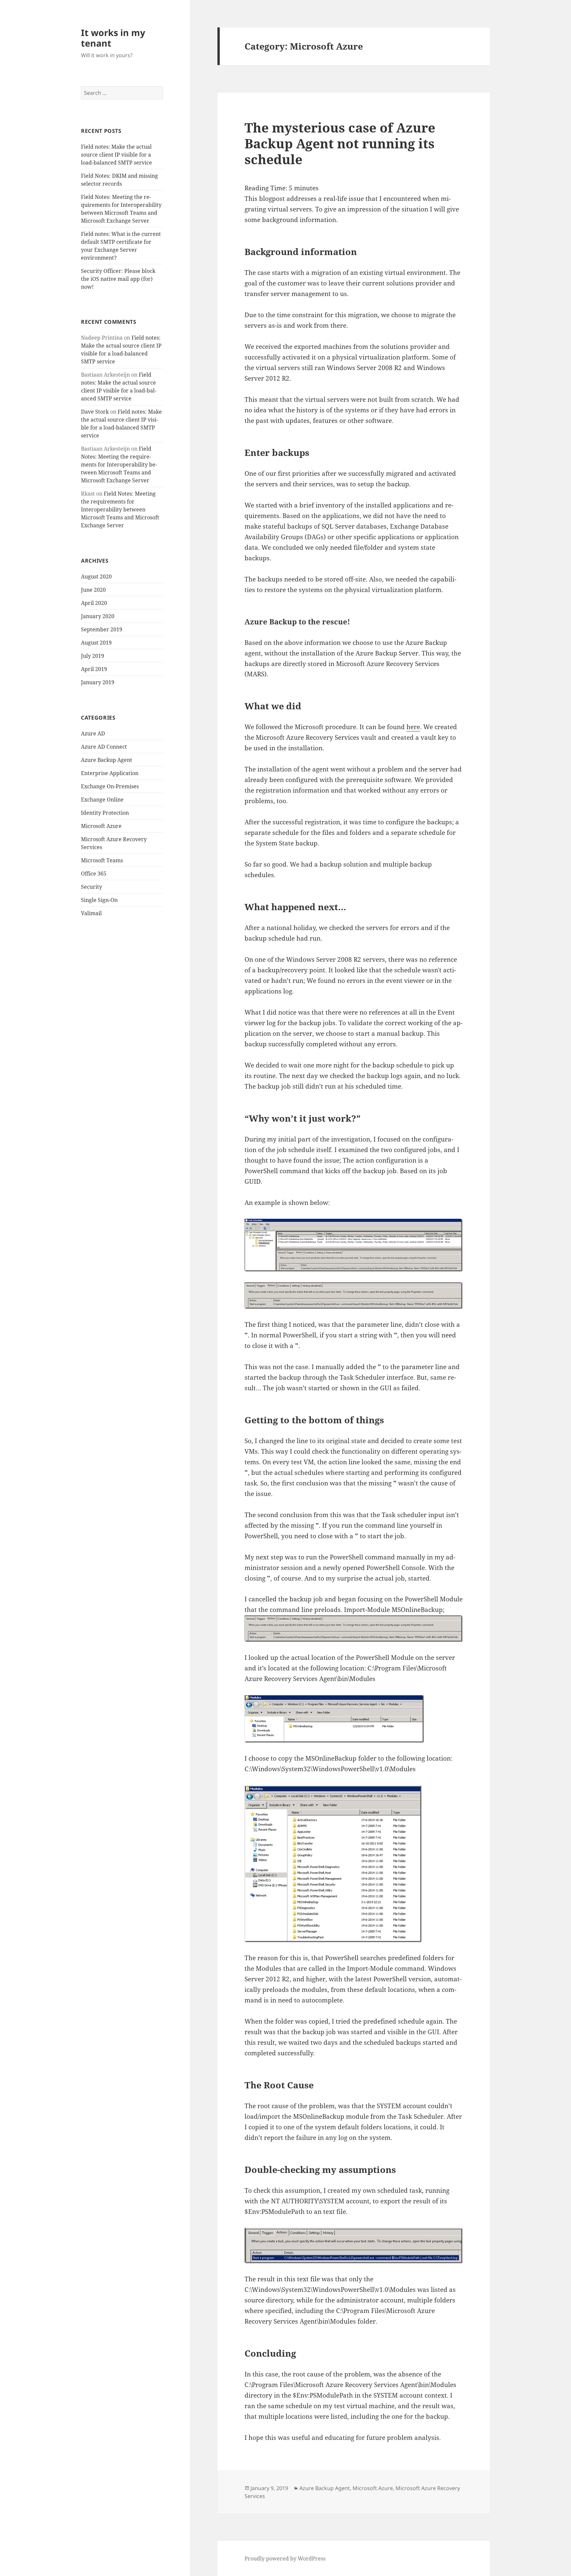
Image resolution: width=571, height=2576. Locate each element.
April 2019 (94, 669)
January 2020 (98, 616)
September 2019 (102, 629)
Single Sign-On (99, 900)
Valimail (91, 913)
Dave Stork (95, 412)
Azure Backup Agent (107, 760)
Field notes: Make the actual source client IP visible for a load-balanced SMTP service (116, 155)
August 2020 (96, 577)
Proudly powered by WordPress (285, 2558)
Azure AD (93, 733)
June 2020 (93, 590)
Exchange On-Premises (110, 786)
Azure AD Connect (104, 747)
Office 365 (94, 874)
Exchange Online (102, 800)
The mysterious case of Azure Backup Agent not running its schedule (340, 143)
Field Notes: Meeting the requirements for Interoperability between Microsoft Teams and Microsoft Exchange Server (119, 465)
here (413, 727)
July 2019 (93, 656)
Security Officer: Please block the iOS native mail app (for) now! (118, 279)
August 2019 (96, 643)
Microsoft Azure (101, 826)
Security (92, 887)
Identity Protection (105, 813)
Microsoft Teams (102, 860)
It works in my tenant (113, 38)
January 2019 (98, 682)
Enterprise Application (110, 773)
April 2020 (94, 603)
